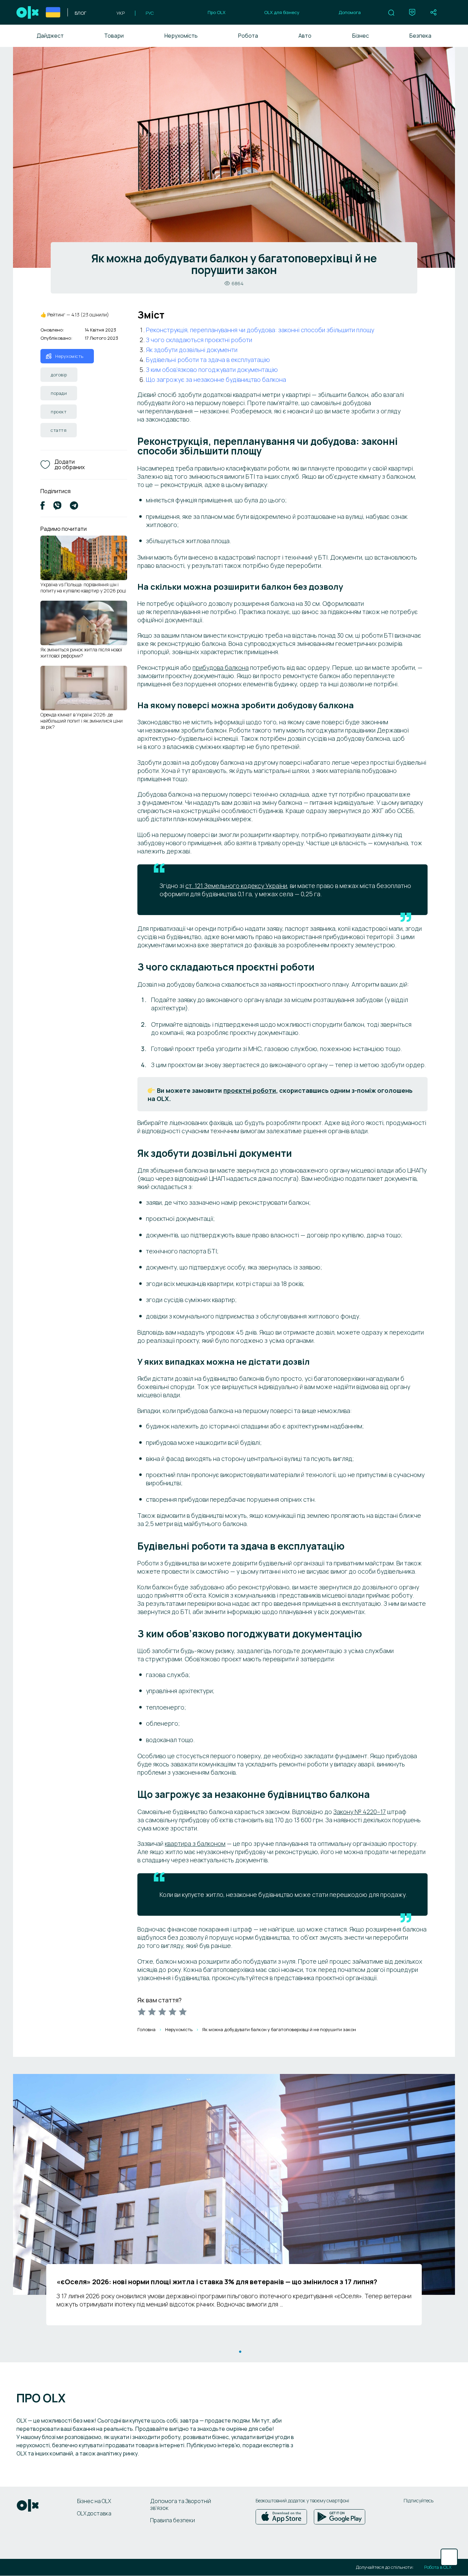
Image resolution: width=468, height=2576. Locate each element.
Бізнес (361, 36)
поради (59, 393)
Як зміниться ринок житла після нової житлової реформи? (81, 653)
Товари (114, 36)
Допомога (350, 12)
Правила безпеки (173, 2520)
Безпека (420, 36)
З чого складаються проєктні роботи (199, 340)
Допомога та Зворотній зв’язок (181, 2504)
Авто (305, 36)
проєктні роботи (250, 1090)
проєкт (59, 412)
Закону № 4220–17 (360, 1812)
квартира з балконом (195, 1843)
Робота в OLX (438, 2567)
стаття (59, 430)
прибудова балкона (221, 667)
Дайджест (50, 36)
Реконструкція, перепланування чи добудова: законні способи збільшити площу (260, 330)
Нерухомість (181, 36)
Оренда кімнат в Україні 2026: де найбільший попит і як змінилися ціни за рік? (82, 721)
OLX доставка (94, 2513)
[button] (391, 13)
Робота (248, 36)
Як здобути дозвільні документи (192, 350)
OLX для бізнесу (282, 12)
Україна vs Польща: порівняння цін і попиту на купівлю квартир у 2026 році (83, 587)
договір (59, 375)
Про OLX (217, 12)
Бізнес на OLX (94, 2501)
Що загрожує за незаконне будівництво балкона (216, 379)
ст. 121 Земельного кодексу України (236, 886)
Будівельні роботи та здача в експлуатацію (208, 360)
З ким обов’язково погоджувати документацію (212, 370)
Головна (146, 2029)
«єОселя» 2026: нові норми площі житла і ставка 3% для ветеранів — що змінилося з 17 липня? (217, 2282)
